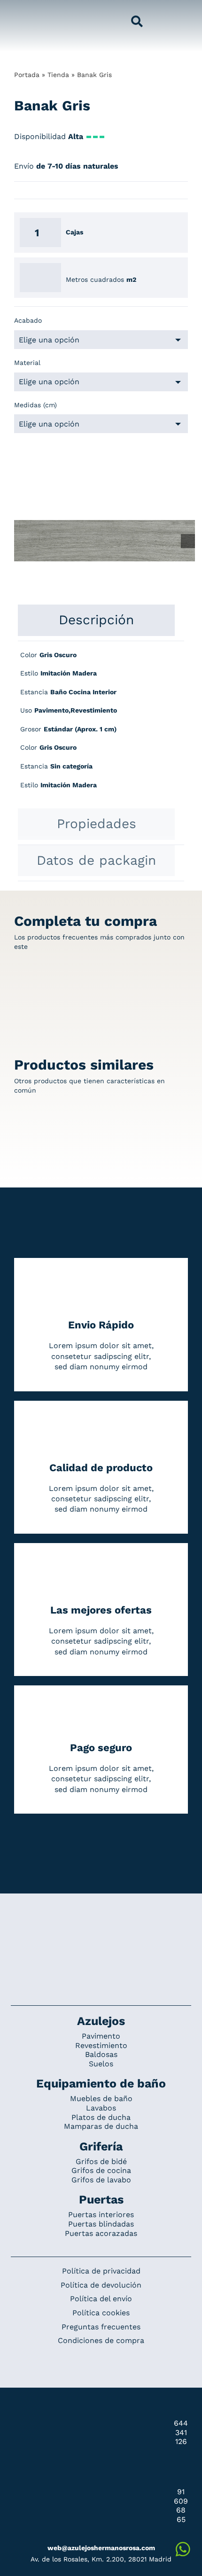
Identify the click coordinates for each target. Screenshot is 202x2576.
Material (27, 363)
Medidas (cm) (35, 405)
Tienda (58, 75)
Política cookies (101, 2313)
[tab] (96, 620)
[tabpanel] (101, 725)
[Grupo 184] (24, 13)
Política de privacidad (101, 2271)
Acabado (28, 320)
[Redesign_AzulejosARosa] (101, 1925)
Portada (27, 75)
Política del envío (101, 2299)
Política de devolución (101, 2285)
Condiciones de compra (101, 2340)
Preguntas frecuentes (101, 2327)
